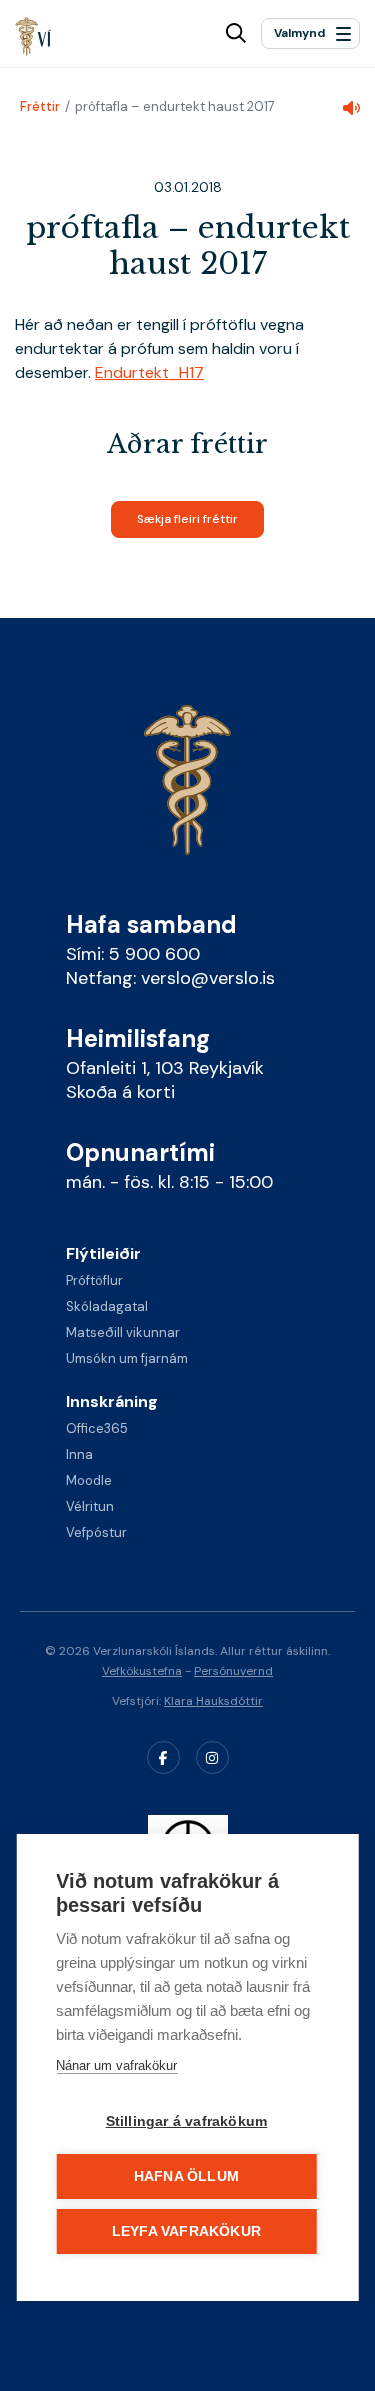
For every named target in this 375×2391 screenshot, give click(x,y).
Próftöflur (94, 1280)
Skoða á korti (120, 1092)
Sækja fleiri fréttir (187, 519)
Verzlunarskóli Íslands (33, 36)
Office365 (97, 1428)
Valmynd (299, 33)
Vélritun (90, 1506)
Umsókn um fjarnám (127, 1358)
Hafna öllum (186, 2176)
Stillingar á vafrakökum (187, 2121)
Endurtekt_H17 (149, 372)
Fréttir (40, 106)
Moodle (89, 1480)
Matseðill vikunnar (123, 1332)
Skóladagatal (107, 1306)
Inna (79, 1454)
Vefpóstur (96, 1532)
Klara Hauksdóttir (213, 1701)
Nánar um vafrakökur (116, 2065)
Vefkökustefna (142, 1671)
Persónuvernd (233, 1671)
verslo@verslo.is (208, 978)
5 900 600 (154, 954)
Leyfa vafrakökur (186, 2231)
